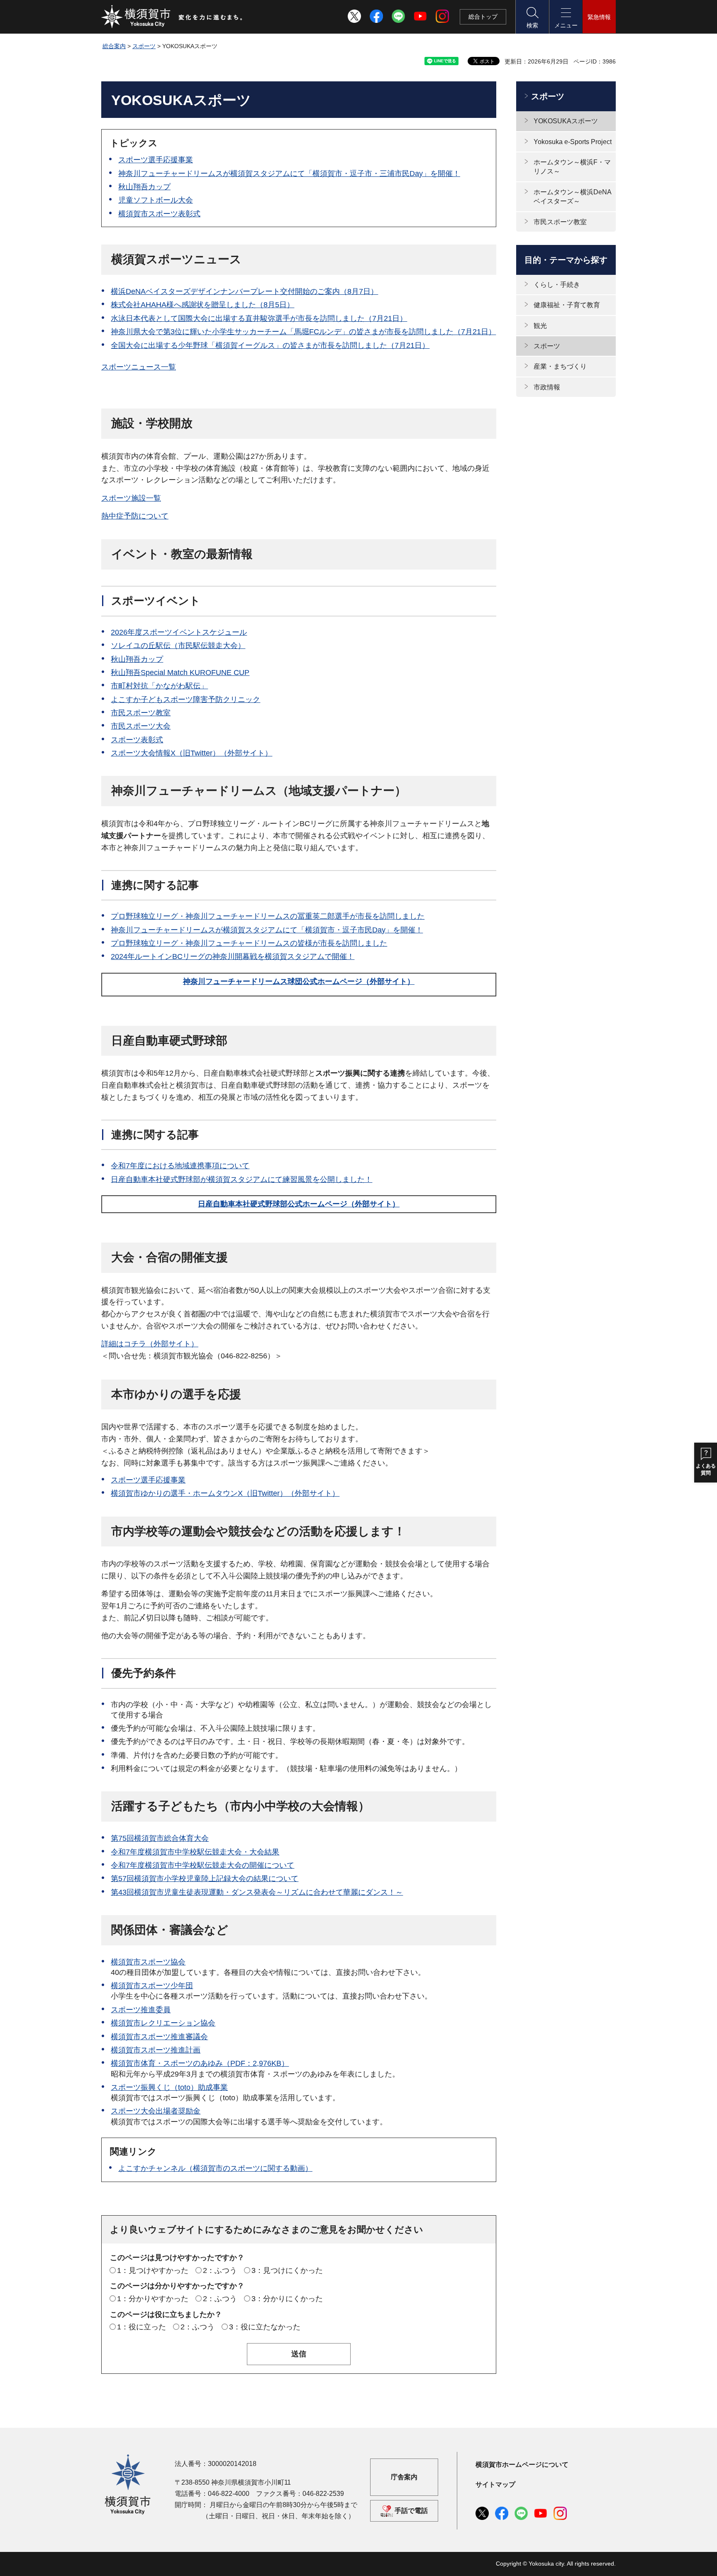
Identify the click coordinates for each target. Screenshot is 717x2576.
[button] (532, 17)
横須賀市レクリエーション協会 (163, 2023)
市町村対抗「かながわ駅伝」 (159, 686)
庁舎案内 (404, 2477)
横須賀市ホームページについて (522, 2465)
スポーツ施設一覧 (131, 498)
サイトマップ (495, 2484)
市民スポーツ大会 (141, 726)
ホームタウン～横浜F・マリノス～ (572, 167)
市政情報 (547, 387)
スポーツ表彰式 (137, 740)
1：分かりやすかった (153, 2299)
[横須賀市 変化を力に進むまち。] (172, 17)
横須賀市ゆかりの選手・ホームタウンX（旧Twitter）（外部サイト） (225, 1493)
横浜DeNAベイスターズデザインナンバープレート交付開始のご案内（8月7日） (244, 291)
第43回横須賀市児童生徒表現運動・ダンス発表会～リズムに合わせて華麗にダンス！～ (257, 1892)
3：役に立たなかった (265, 2327)
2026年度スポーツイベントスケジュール (179, 632)
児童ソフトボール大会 (156, 200)
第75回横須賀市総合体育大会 (160, 1838)
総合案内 (114, 46)
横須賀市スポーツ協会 (148, 1962)
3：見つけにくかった (287, 2270)
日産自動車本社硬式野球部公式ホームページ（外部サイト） (299, 1204)
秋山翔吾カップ (144, 187)
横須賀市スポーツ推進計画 (156, 2050)
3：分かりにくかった (287, 2299)
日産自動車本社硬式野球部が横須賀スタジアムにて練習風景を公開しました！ (241, 1179)
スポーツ (144, 46)
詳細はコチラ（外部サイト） (150, 1344)
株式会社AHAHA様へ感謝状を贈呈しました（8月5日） (202, 305)
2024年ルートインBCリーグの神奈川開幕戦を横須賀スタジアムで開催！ (233, 957)
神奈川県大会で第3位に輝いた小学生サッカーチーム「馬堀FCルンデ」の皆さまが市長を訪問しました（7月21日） (303, 332)
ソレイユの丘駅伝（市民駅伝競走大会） (178, 646)
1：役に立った (141, 2327)
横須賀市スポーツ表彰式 (159, 214)
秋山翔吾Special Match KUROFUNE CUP (180, 673)
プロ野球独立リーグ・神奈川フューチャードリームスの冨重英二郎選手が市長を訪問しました (268, 916)
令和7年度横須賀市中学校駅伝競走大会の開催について (202, 1865)
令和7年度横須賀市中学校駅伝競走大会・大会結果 (195, 1852)
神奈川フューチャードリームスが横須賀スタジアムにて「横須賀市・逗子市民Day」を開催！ (267, 930)
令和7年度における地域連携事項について (180, 1166)
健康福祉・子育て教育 (567, 305)
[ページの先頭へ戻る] (605, 2561)
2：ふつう (220, 2270)
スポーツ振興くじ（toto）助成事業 (169, 2087)
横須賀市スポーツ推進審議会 (159, 2037)
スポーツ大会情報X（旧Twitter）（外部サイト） (191, 753)
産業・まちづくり (560, 366)
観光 (540, 326)
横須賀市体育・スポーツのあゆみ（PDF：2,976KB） (200, 2063)
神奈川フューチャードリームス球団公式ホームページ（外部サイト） (299, 981)
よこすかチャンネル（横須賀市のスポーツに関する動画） (215, 2168)
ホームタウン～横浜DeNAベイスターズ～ (573, 197)
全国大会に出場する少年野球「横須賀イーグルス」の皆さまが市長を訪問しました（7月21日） (270, 345)
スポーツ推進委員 (141, 2010)
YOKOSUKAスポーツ (566, 121)
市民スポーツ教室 (141, 713)
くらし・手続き (557, 285)
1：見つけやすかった (153, 2270)
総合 (483, 17)
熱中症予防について (135, 516)
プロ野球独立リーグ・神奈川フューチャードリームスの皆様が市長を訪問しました (249, 943)
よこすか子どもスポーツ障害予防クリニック (185, 700)
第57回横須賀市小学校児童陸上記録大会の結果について (205, 1879)
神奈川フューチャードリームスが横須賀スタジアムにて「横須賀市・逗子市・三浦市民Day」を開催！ (289, 174)
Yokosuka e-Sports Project (573, 142)
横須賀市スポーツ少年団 (152, 1986)
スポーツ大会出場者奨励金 (156, 2111)
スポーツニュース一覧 (139, 367)
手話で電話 (411, 2511)
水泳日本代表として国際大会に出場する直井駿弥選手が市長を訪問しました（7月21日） (259, 318)
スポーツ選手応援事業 (156, 160)
